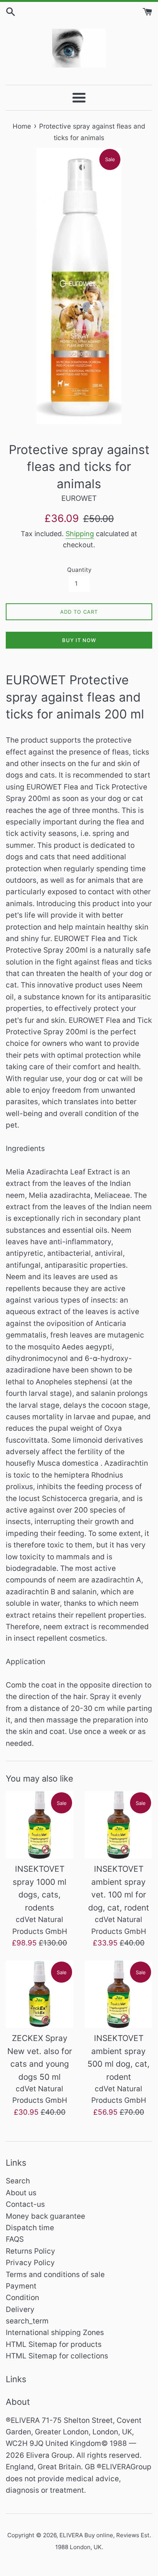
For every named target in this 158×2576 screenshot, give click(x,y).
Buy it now (79, 640)
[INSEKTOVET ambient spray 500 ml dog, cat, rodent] (118, 1994)
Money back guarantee (45, 2216)
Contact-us (25, 2204)
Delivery (20, 2309)
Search (18, 2181)
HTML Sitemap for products (54, 2344)
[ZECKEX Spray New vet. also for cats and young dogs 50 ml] (39, 1994)
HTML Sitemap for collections (57, 2356)
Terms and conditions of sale (55, 2275)
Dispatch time (30, 2228)
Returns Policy (30, 2251)
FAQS (15, 2239)
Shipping (80, 534)
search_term (27, 2321)
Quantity (79, 570)
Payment (21, 2286)
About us (21, 2193)
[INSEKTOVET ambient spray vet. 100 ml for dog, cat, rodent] (118, 1825)
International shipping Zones (55, 2332)
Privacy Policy (30, 2263)
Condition (22, 2298)
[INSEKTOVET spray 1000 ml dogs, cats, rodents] (39, 1825)
